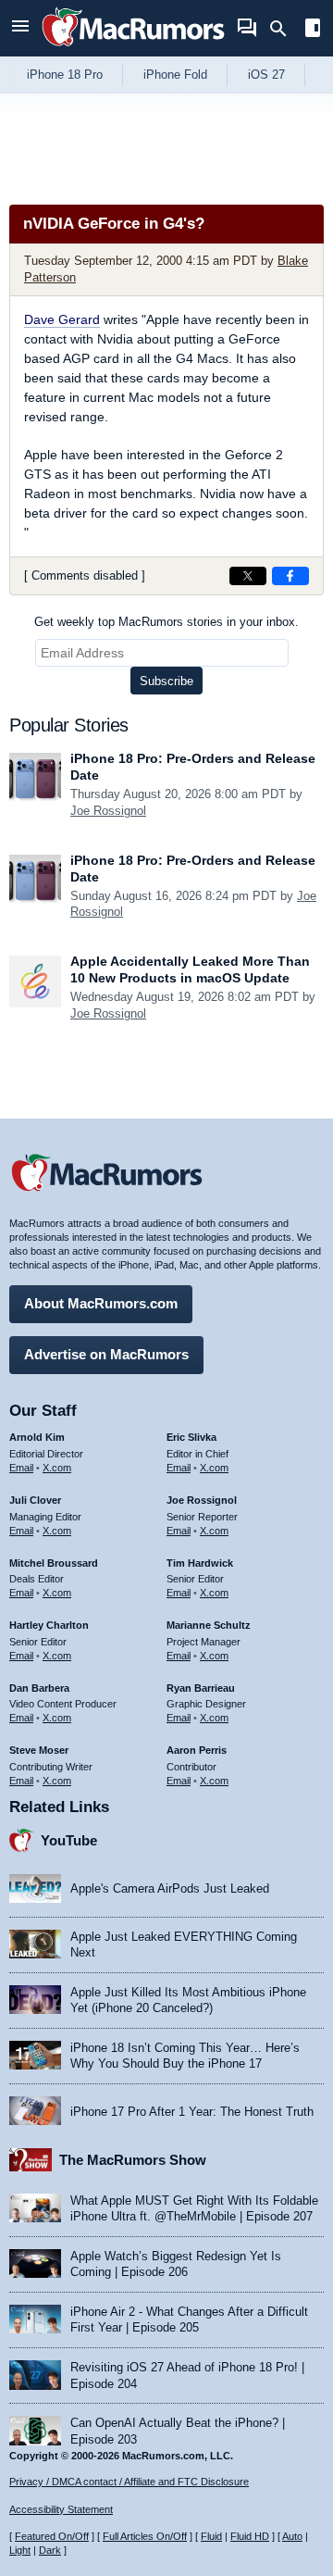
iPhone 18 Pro (65, 75)
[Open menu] (20, 28)
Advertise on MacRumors (106, 1354)
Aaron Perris (197, 1750)
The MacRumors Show (133, 2160)
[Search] (284, 29)
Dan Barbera (39, 1688)
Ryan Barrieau (201, 1688)
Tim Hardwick (200, 1563)
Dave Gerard (62, 319)
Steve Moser (39, 1750)
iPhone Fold (175, 75)
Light (20, 2550)
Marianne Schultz (209, 1625)
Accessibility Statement (61, 2509)
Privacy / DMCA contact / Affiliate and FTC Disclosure (129, 2482)
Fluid (211, 2536)
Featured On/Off (52, 2536)
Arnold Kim (37, 1437)
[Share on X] (248, 576)
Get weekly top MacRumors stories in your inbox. (166, 622)
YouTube (69, 1840)
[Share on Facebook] (290, 576)
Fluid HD (250, 2536)
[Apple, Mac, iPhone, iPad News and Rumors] (133, 49)
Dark (50, 2550)
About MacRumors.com (101, 1303)
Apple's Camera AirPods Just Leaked (170, 1888)
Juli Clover (35, 1500)
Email (21, 1468)
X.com (57, 1468)
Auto (292, 2536)
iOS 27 (266, 75)
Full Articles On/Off (145, 2536)
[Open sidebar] (313, 30)
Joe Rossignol (108, 811)
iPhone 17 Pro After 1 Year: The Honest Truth (192, 2112)
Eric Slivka (191, 1437)
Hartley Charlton (49, 1625)
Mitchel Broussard (54, 1563)
